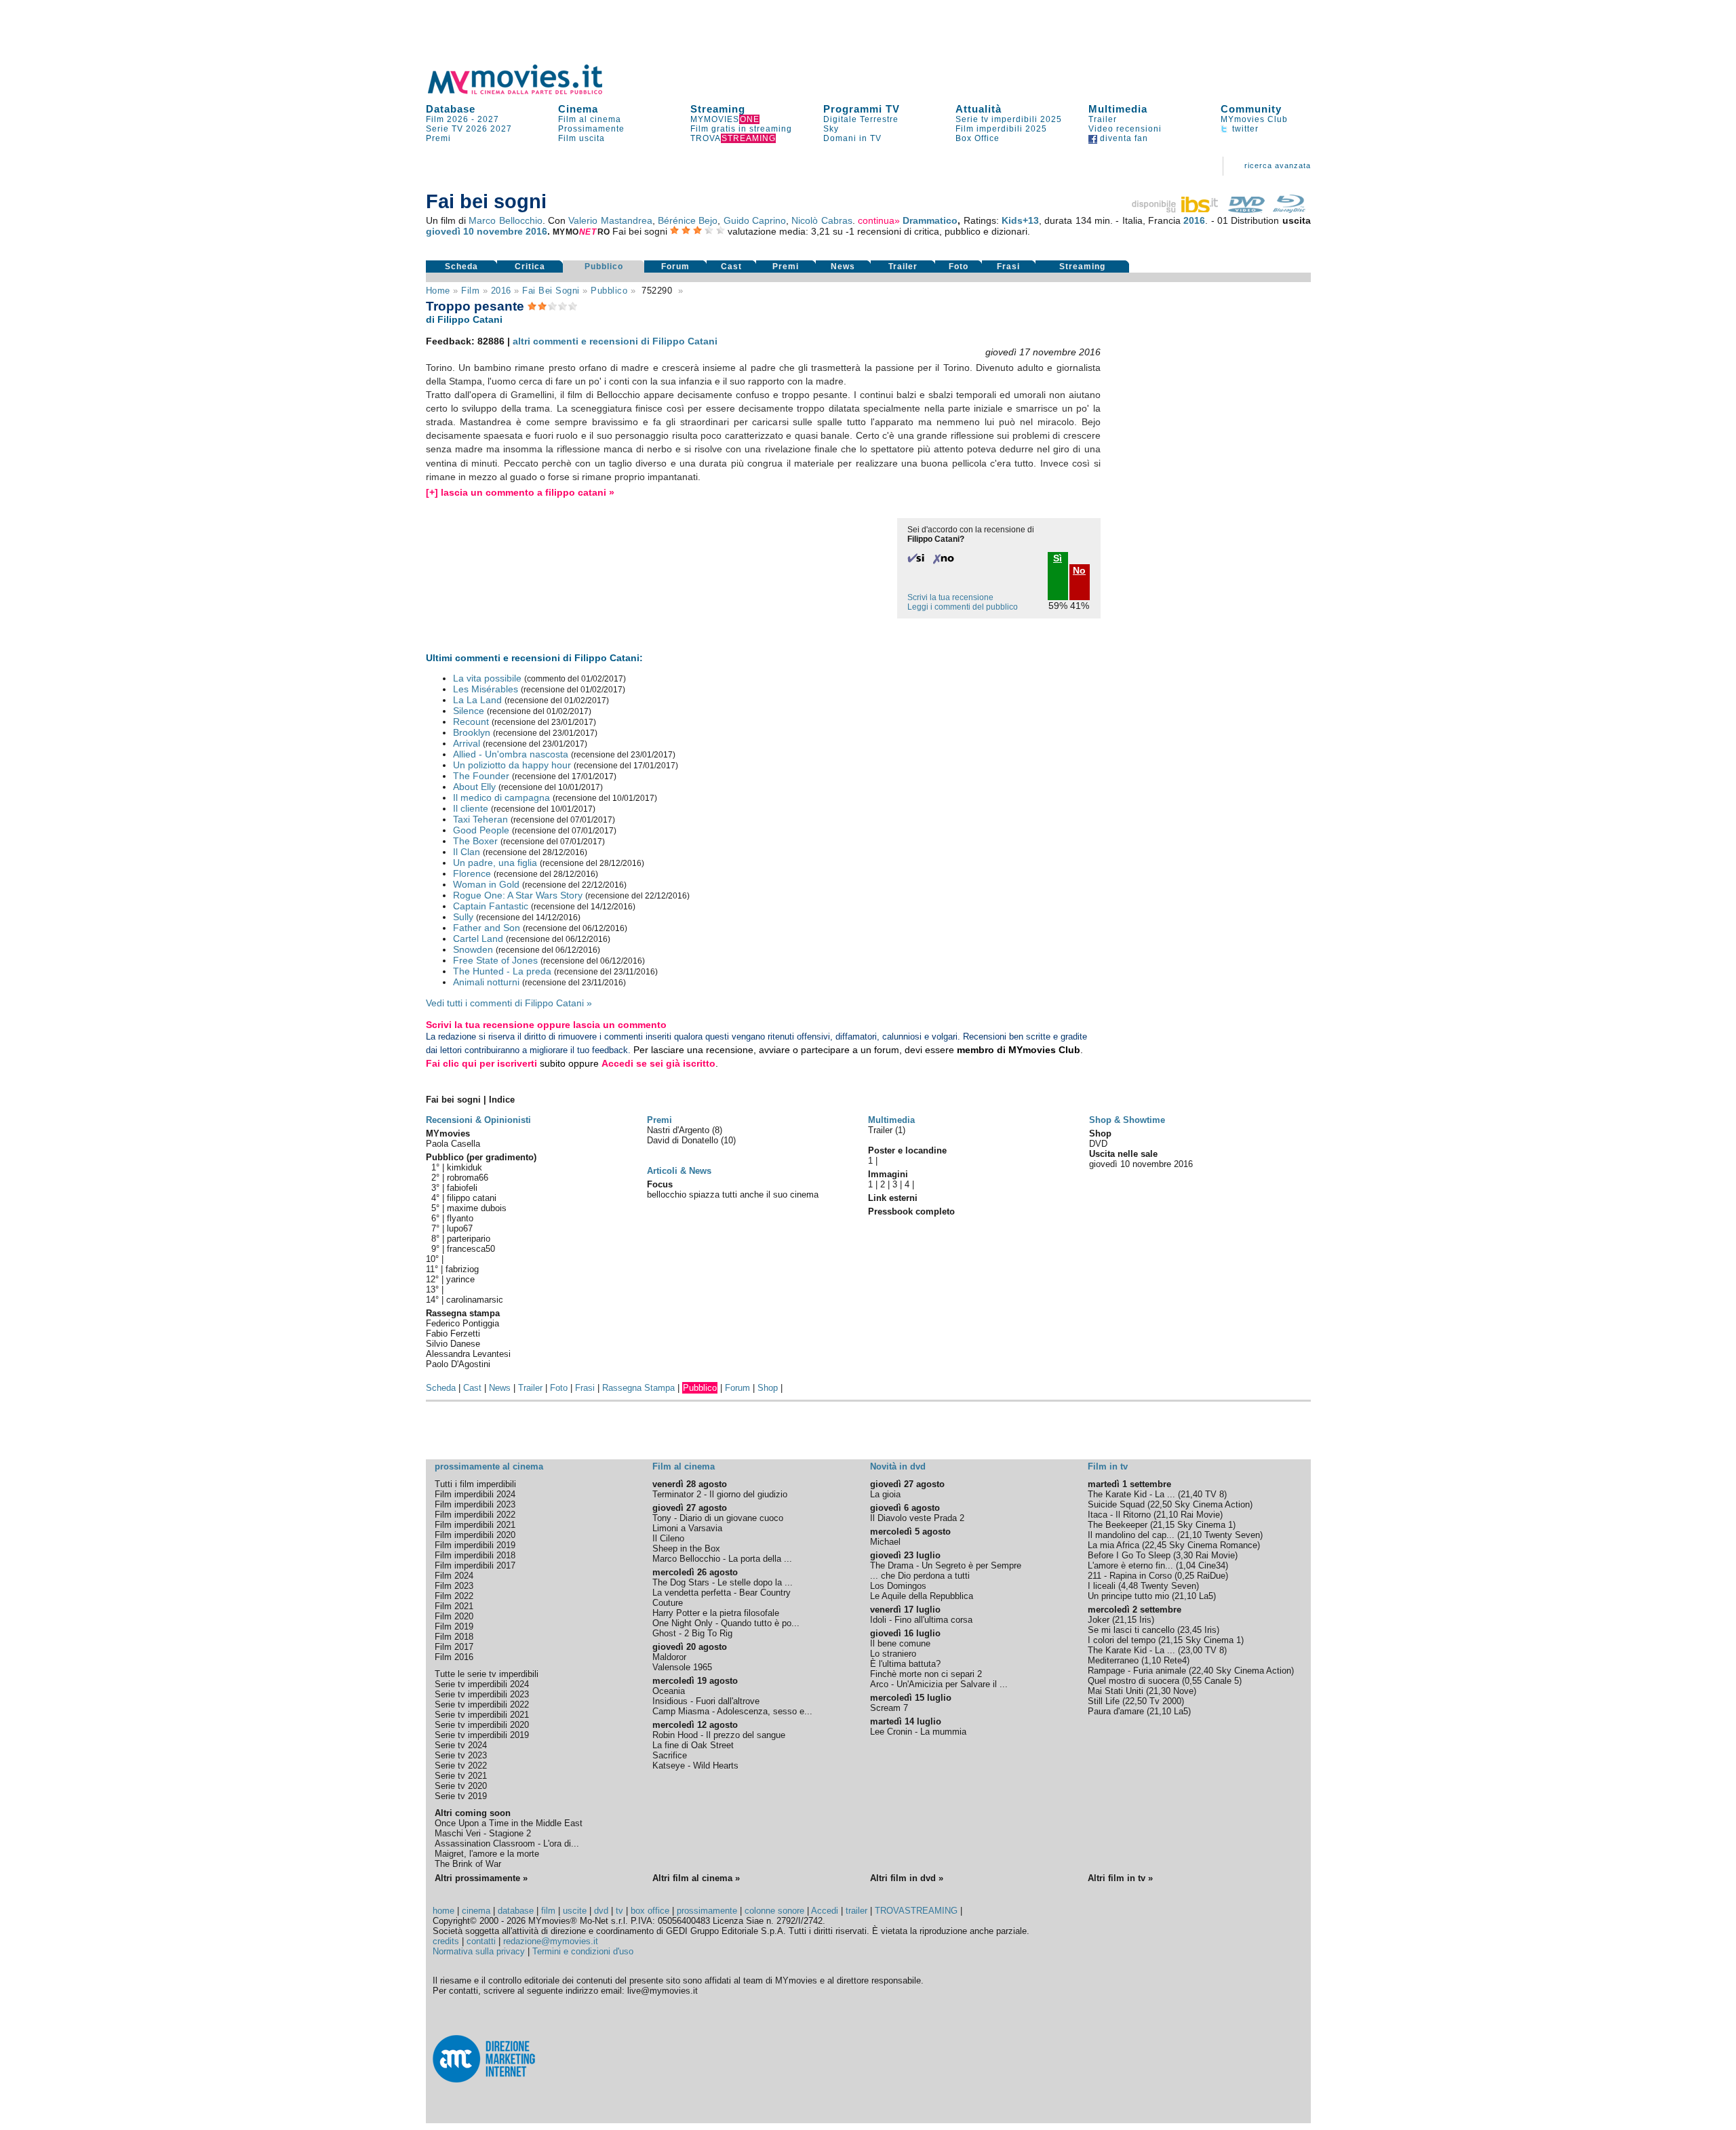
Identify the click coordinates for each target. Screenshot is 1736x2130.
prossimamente (707, 1911)
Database (451, 109)
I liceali (1102, 1586)
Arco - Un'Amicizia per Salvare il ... (939, 1684)
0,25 (1186, 1576)
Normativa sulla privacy (479, 1951)
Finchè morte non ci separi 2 (926, 1674)
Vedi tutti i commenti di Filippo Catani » (509, 1003)
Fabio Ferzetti (453, 1334)
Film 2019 (454, 1626)
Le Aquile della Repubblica (922, 1596)
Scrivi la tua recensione (950, 597)
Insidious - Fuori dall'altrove (706, 1701)
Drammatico (930, 220)
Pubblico (604, 267)
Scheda (461, 267)
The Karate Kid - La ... (1131, 1494)
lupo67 (460, 1228)
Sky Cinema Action (1212, 1504)
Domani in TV (852, 138)
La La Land (477, 700)
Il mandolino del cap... (1131, 1535)
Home (438, 291)
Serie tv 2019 (461, 1796)
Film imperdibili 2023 (475, 1504)
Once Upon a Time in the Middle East (509, 1823)
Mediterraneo (1113, 1660)
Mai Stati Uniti (1116, 1691)
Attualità (979, 109)
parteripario (469, 1239)
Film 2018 (454, 1637)
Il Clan (467, 852)
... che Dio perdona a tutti (920, 1576)
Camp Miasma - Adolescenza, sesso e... (732, 1711)
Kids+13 (1020, 220)
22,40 (1202, 1671)
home (443, 1911)
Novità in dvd (898, 1466)
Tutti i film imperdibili (475, 1484)
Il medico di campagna (501, 797)
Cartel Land (478, 939)
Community (1251, 109)
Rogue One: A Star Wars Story (518, 895)
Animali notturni (486, 982)
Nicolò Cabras (822, 220)
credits (446, 1941)
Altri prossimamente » (481, 1878)
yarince (460, 1279)
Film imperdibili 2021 (475, 1525)
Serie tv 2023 (461, 1755)
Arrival (467, 743)
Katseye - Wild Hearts (695, 1766)
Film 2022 (454, 1596)
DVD (1098, 1144)
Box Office (978, 138)
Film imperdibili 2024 (475, 1494)
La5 (1206, 1596)
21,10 (1167, 1515)
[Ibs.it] (1176, 210)
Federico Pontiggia (462, 1323)
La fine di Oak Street (693, 1745)
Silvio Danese (453, 1344)
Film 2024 (454, 1576)
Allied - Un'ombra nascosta (511, 754)
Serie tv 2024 (461, 1745)
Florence (472, 873)
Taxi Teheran (480, 819)
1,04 (1187, 1565)
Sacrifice (670, 1755)
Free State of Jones (495, 960)
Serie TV (445, 129)
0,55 (1193, 1681)
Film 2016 (454, 1657)
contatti (481, 1941)
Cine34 (1212, 1565)
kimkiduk (465, 1167)
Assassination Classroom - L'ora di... (507, 1843)
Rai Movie (1200, 1515)
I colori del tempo (1122, 1640)
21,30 (1160, 1691)
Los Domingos (898, 1586)
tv (619, 1911)
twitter (1244, 129)
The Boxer (475, 841)
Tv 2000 (1165, 1701)
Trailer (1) (887, 1130)
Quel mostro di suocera (1133, 1681)
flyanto (460, 1218)
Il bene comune (900, 1643)
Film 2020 (454, 1616)
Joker (1099, 1620)
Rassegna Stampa (638, 1388)
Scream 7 (889, 1708)
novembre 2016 (512, 231)
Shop (768, 1388)
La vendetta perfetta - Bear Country (722, 1593)
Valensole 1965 (682, 1667)
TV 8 (1215, 1494)
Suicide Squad (1116, 1504)
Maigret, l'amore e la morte (487, 1854)
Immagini (888, 1174)
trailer (856, 1911)
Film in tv (1108, 1466)
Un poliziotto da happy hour (512, 765)
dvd (601, 1911)
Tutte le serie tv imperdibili (487, 1674)
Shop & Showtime (1127, 1120)
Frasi (1008, 267)
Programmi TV (862, 109)
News (843, 267)
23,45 (1191, 1630)
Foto (959, 267)
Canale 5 (1222, 1681)
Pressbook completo (911, 1211)
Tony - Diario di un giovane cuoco (718, 1518)
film (470, 291)
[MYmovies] (528, 92)
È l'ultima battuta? (905, 1664)
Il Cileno (668, 1538)
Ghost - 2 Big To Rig (692, 1633)
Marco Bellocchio (505, 220)
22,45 (1156, 1545)
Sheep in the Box (686, 1549)
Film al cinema (590, 119)
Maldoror (669, 1657)
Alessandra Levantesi (468, 1354)
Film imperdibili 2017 (475, 1565)
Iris (1145, 1620)
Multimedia (1118, 109)
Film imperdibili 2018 (475, 1555)
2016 (1194, 220)
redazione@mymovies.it (551, 1941)
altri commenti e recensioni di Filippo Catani (615, 341)
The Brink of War (468, 1864)
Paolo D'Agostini (458, 1364)
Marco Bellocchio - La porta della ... (722, 1559)
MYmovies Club (1254, 119)
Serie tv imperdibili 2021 (482, 1715)
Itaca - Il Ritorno (1119, 1515)
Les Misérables (486, 689)
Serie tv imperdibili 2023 (482, 1694)
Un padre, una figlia (495, 863)
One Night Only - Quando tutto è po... (726, 1623)
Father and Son (487, 928)
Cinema (578, 109)
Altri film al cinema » (696, 1878)
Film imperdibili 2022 (475, 1515)
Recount (471, 722)
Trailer (1103, 119)
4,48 (1129, 1586)
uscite (575, 1911)
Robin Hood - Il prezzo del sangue (719, 1735)
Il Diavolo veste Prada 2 (917, 1518)
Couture (668, 1603)
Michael (885, 1542)
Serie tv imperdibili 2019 (482, 1735)
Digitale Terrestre (861, 119)
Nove (1183, 1691)
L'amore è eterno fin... (1130, 1565)
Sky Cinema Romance (1213, 1545)
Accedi (825, 1911)
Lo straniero (893, 1654)
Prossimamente (591, 129)
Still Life (1104, 1701)
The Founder (481, 776)
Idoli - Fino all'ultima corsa (921, 1620)
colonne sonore (774, 1911)
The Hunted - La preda (502, 971)
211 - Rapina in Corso (1130, 1576)
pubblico (609, 291)
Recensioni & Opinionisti (478, 1120)
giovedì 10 (450, 231)
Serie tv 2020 (461, 1786)
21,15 (1164, 1525)
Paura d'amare (1116, 1711)
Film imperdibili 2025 (1001, 129)
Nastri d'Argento (679, 1130)
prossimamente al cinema (489, 1466)
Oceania (669, 1691)
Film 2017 (454, 1647)
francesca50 (471, 1249)
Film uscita (581, 138)
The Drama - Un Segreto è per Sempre (946, 1565)
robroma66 (468, 1178)
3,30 (1184, 1555)
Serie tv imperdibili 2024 (482, 1684)
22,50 (1161, 1504)
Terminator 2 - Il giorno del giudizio (720, 1494)
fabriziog (462, 1269)
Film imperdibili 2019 (475, 1545)
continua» (879, 220)
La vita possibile (487, 678)
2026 (477, 129)
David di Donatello (684, 1140)
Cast (731, 267)
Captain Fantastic (491, 906)
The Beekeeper (1118, 1525)
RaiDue (1211, 1576)
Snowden (473, 949)
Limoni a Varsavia (687, 1528)
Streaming (718, 109)
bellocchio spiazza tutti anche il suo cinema (733, 1195)
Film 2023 (454, 1586)
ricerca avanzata (1278, 165)
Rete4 (1175, 1660)
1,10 (1152, 1660)
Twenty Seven (1232, 1535)
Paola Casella (453, 1144)
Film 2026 (447, 119)
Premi (438, 138)
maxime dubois (477, 1208)
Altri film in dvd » (907, 1878)
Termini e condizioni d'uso (583, 1951)
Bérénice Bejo (688, 220)
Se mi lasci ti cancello (1131, 1630)
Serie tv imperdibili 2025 (1009, 119)
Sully (463, 917)
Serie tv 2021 (461, 1776)
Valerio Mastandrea (610, 220)
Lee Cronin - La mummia (918, 1732)
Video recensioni (1125, 129)
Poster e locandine (907, 1150)
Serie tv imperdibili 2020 (482, 1725)
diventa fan (1123, 138)
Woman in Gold (486, 884)
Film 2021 (454, 1606)
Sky (831, 129)
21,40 (1191, 1494)
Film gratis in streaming (741, 129)
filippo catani (472, 1198)
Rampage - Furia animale (1137, 1671)
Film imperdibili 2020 (475, 1535)
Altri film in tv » (1120, 1878)
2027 (488, 119)
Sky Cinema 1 (1205, 1525)
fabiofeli (462, 1188)
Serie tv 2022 (461, 1766)
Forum (675, 267)
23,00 (1191, 1650)
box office (650, 1911)
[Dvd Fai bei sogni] (1246, 210)
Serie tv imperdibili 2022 (482, 1704)
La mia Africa (1113, 1545)
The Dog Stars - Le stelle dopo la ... (723, 1582)
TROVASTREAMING (916, 1911)
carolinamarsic (475, 1300)
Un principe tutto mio (1128, 1596)
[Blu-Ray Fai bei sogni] (1289, 210)
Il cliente (471, 808)
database (516, 1911)
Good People (481, 830)
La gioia (885, 1494)
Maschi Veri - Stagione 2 (483, 1833)
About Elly (474, 787)
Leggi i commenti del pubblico (963, 607)
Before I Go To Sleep (1129, 1555)
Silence (469, 711)
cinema (476, 1911)
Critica (530, 267)
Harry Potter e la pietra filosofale (716, 1613)
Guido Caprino (755, 220)
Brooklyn (472, 732)
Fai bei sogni (551, 291)
